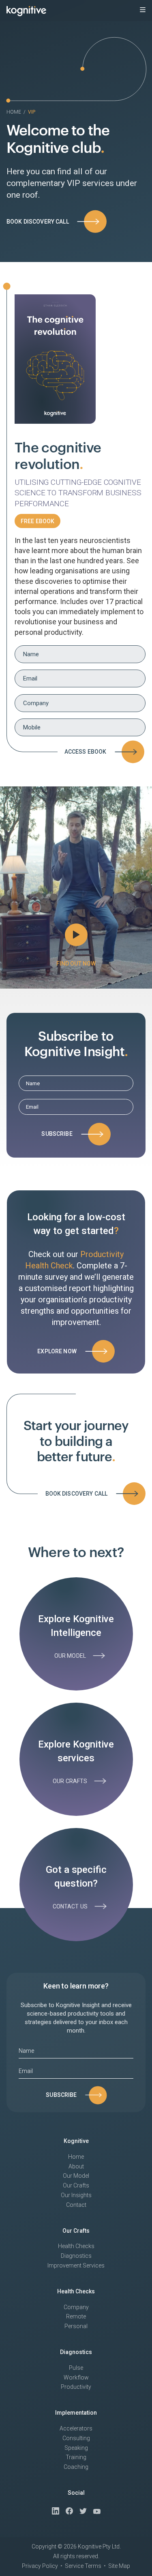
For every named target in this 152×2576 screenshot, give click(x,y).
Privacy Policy (40, 2566)
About (76, 2166)
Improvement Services (76, 2265)
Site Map (119, 2566)
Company (76, 2307)
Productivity (76, 2387)
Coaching (76, 2467)
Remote (76, 2316)
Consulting (76, 2438)
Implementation (76, 2413)
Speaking (76, 2448)
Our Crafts (76, 2185)
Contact (76, 2205)
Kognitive (76, 2141)
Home (14, 112)
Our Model (76, 2176)
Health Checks (76, 2246)
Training (76, 2457)
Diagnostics (76, 2256)
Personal (76, 2326)
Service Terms (83, 2566)
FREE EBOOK (37, 521)
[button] (143, 10)
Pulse (76, 2368)
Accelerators (76, 2428)
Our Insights (76, 2195)
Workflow (76, 2377)
